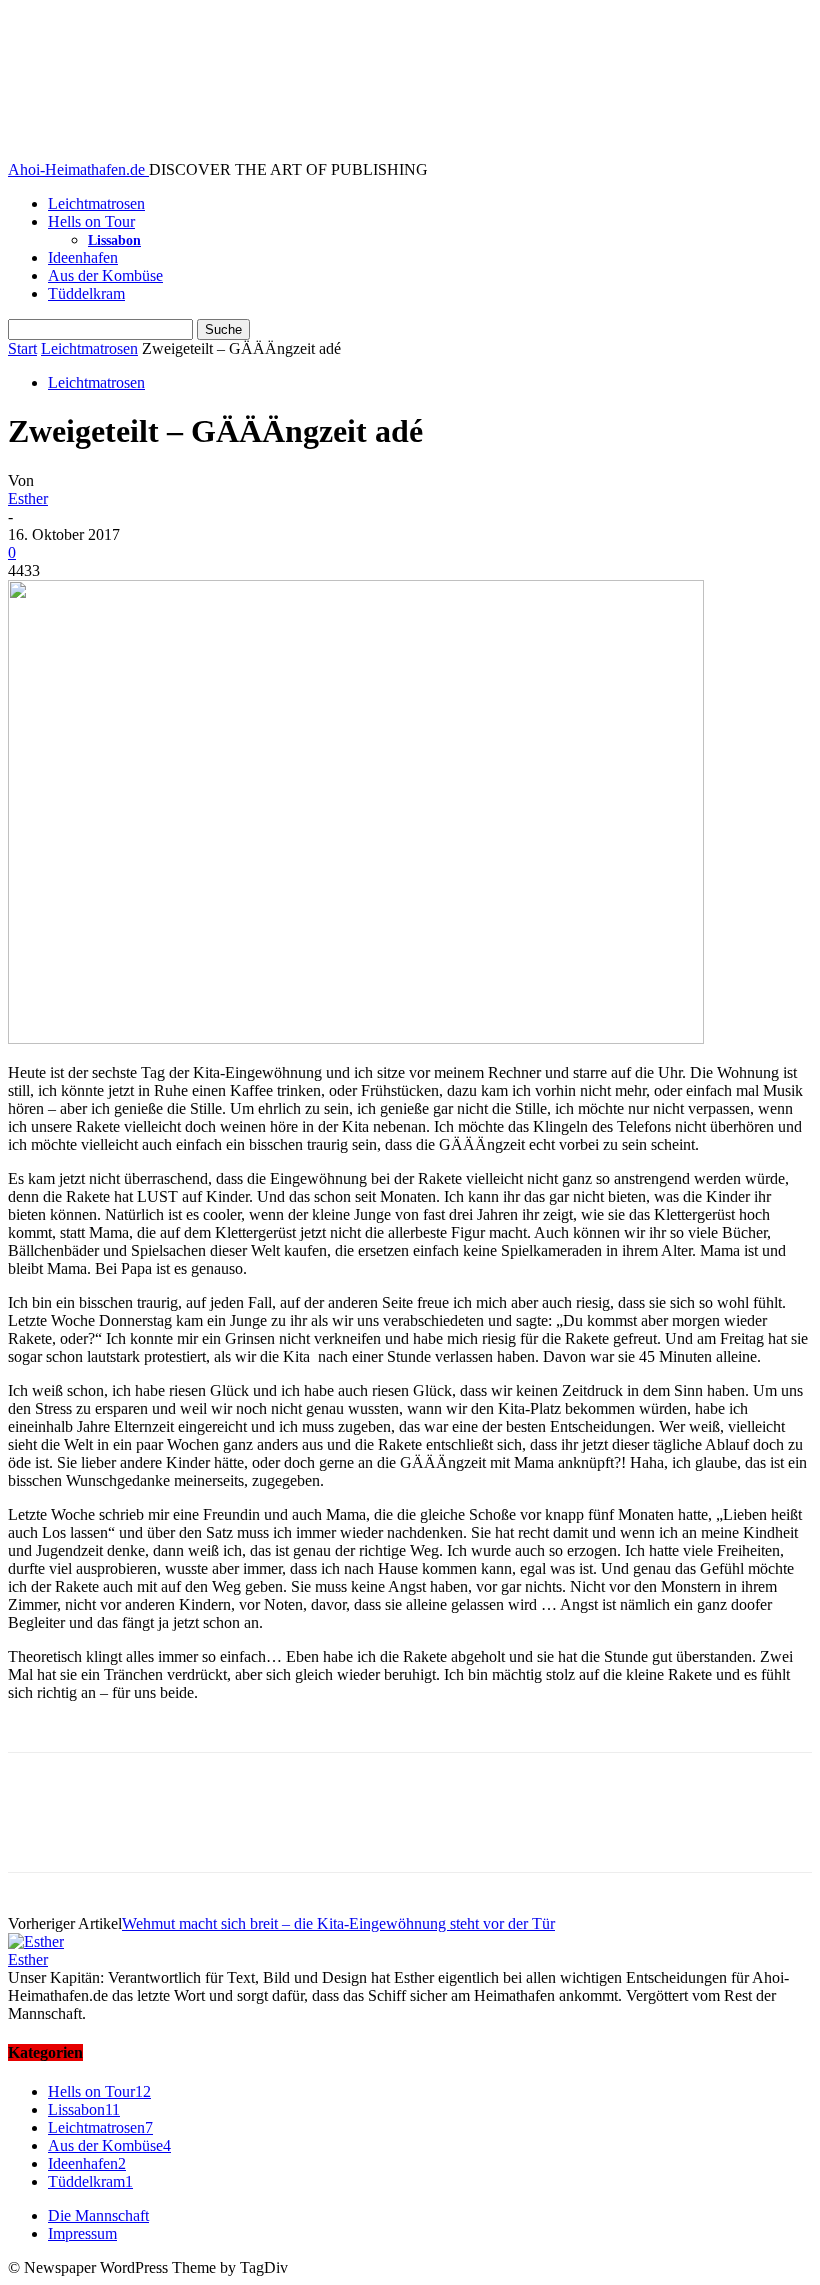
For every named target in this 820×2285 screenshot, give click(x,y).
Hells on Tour (91, 221)
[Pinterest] (185, 1830)
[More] (330, 1830)
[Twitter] (113, 1830)
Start (22, 348)
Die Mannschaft (98, 2215)
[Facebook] (41, 1830)
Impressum (82, 2233)
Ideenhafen (83, 257)
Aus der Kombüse (105, 275)
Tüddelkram (86, 293)
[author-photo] (36, 1941)
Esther (28, 498)
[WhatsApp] (257, 1830)
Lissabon (114, 240)
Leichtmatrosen (96, 203)
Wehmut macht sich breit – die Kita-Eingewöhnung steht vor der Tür (338, 1923)
